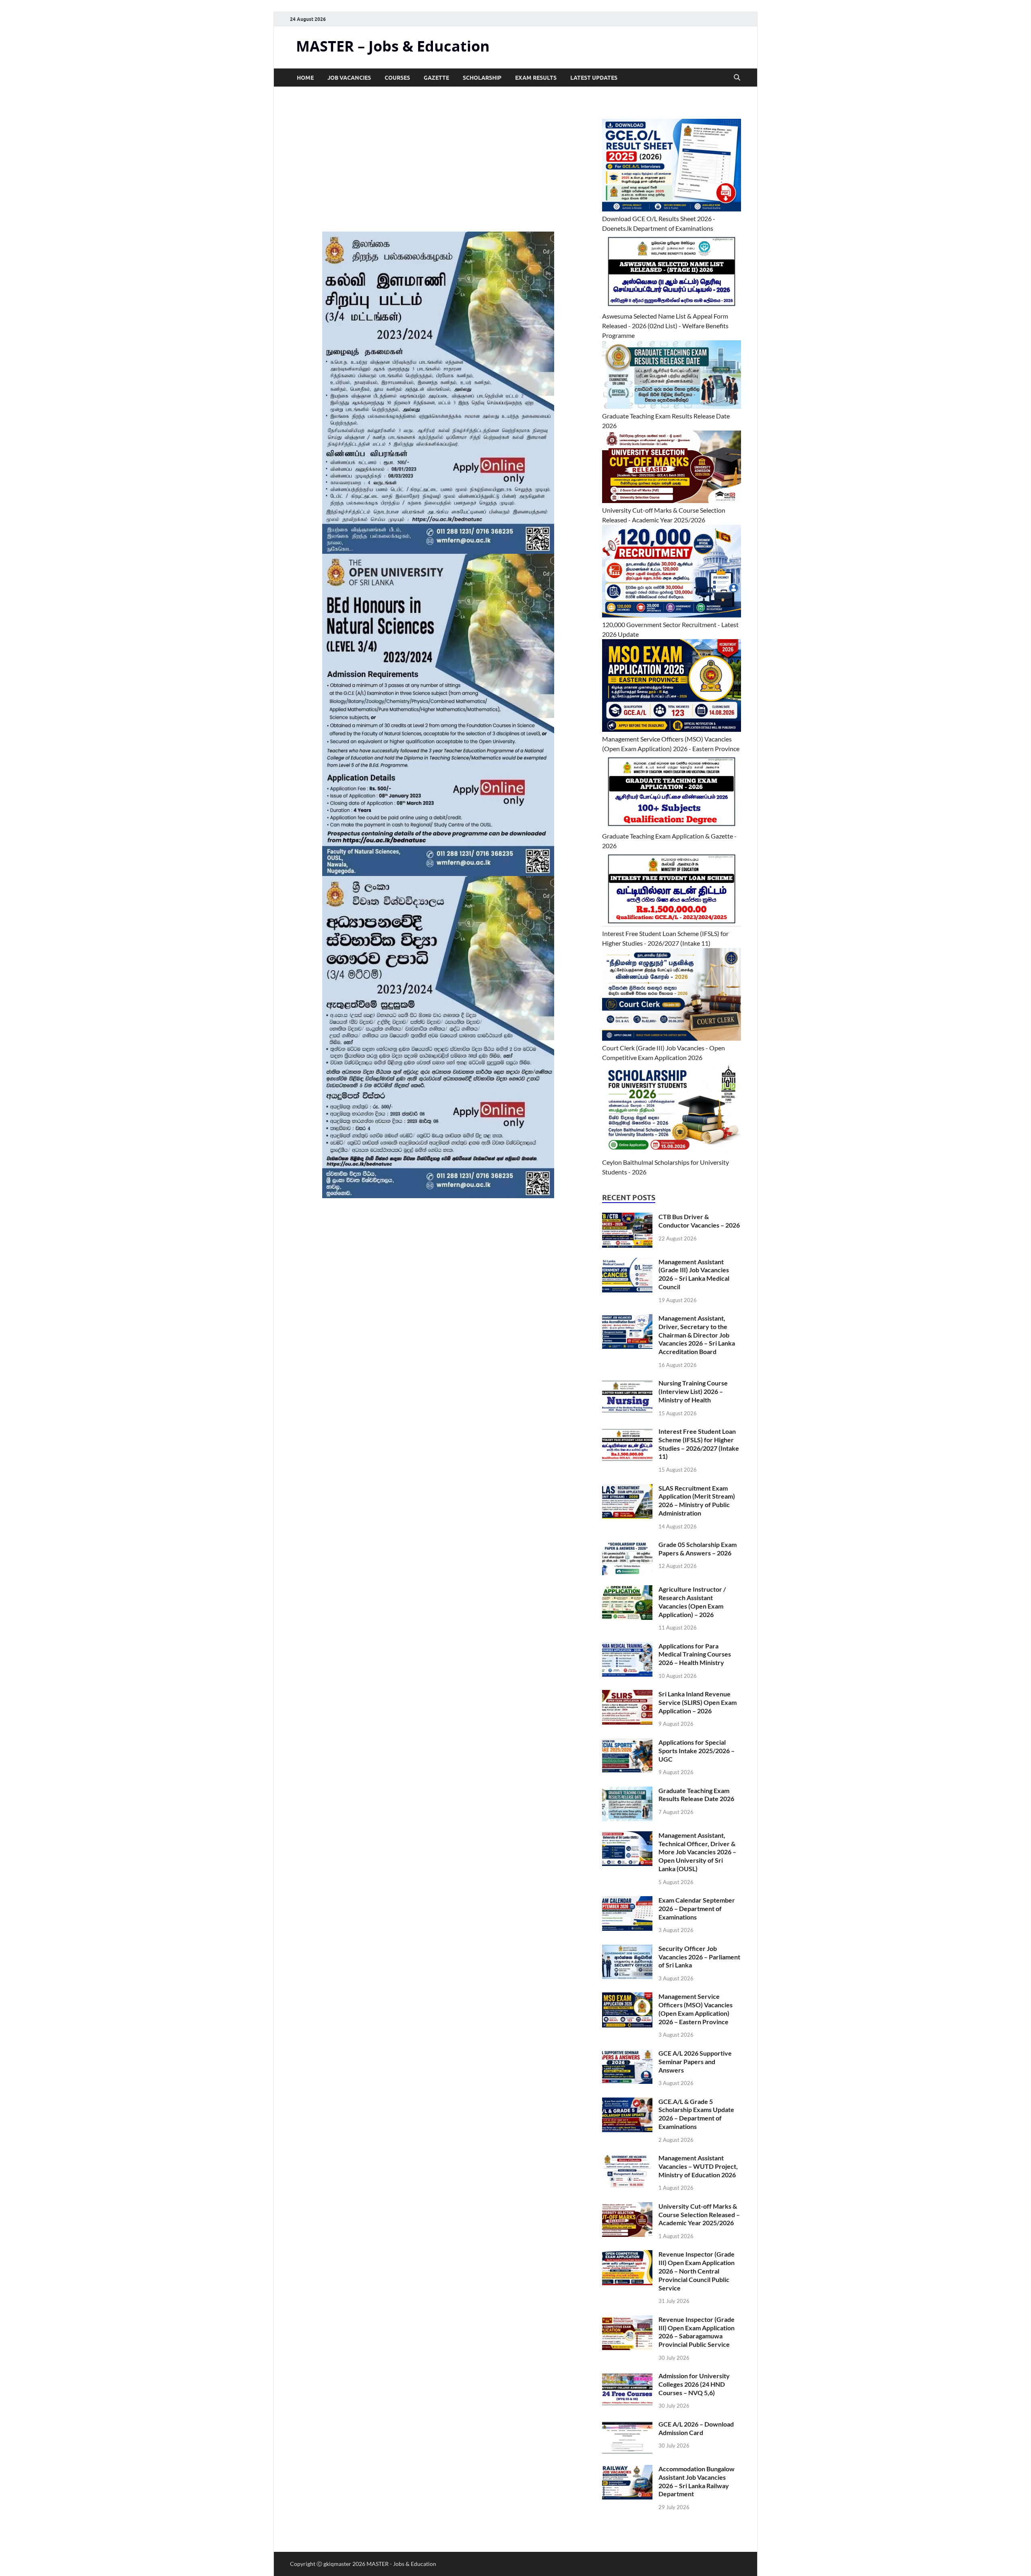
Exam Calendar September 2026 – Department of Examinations (697, 1908)
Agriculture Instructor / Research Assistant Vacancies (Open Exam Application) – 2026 (692, 1602)
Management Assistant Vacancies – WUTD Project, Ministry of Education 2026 (698, 2166)
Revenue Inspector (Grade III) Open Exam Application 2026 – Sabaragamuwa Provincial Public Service (697, 2332)
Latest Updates (594, 78)
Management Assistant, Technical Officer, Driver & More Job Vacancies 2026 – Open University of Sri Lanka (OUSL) (697, 1852)
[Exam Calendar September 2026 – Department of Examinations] (627, 1901)
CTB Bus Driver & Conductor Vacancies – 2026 (699, 1221)
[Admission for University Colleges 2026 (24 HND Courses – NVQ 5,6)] (627, 2376)
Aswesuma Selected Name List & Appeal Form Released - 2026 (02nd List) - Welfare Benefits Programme (665, 326)
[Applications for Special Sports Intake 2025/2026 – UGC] (627, 1743)
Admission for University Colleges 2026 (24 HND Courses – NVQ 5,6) (694, 2384)
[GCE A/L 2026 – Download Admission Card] (627, 2425)
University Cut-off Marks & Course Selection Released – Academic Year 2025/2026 (699, 2215)
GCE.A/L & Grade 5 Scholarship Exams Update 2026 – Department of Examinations (696, 2114)
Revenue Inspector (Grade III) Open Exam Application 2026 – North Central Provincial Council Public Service (697, 2271)
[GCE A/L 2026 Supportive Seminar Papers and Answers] (627, 2054)
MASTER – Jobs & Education (393, 46)
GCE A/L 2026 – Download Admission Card (696, 2428)
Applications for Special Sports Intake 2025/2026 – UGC (697, 1751)
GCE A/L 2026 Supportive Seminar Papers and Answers (695, 2061)
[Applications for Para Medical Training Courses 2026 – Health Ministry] (627, 1647)
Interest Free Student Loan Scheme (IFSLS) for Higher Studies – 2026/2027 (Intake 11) (699, 1444)
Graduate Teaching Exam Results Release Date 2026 (696, 1795)
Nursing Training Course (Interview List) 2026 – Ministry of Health (693, 1391)
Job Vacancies (349, 78)
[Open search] (737, 78)
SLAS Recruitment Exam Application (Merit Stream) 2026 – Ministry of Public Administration (697, 1500)
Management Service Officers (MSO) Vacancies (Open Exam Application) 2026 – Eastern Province (696, 2009)
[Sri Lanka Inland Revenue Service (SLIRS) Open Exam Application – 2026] (627, 1695)
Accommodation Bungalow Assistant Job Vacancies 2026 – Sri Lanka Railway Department (697, 2481)
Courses (397, 78)
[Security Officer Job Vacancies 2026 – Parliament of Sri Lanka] (627, 1949)
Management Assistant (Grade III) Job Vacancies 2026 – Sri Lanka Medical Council (694, 1274)
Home (305, 78)
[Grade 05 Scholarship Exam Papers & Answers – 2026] (627, 1545)
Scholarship (482, 78)
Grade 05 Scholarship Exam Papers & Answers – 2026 (698, 1549)
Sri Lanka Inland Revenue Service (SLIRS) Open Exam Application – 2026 (698, 1702)
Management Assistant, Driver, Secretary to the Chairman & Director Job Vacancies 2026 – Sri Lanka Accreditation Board (697, 1335)
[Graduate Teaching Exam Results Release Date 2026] (627, 1791)
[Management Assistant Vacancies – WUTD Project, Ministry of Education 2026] (627, 2159)
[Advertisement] (438, 172)
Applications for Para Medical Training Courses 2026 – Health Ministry (695, 1654)
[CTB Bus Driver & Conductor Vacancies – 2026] (627, 1217)
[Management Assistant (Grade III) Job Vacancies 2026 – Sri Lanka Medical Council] (627, 1262)
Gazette (436, 78)
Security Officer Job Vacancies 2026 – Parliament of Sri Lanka (699, 1957)
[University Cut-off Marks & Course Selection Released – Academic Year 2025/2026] (627, 2207)
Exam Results (536, 78)
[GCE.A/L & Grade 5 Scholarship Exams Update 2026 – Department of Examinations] (627, 2102)
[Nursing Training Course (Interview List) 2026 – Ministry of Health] (627, 1384)
